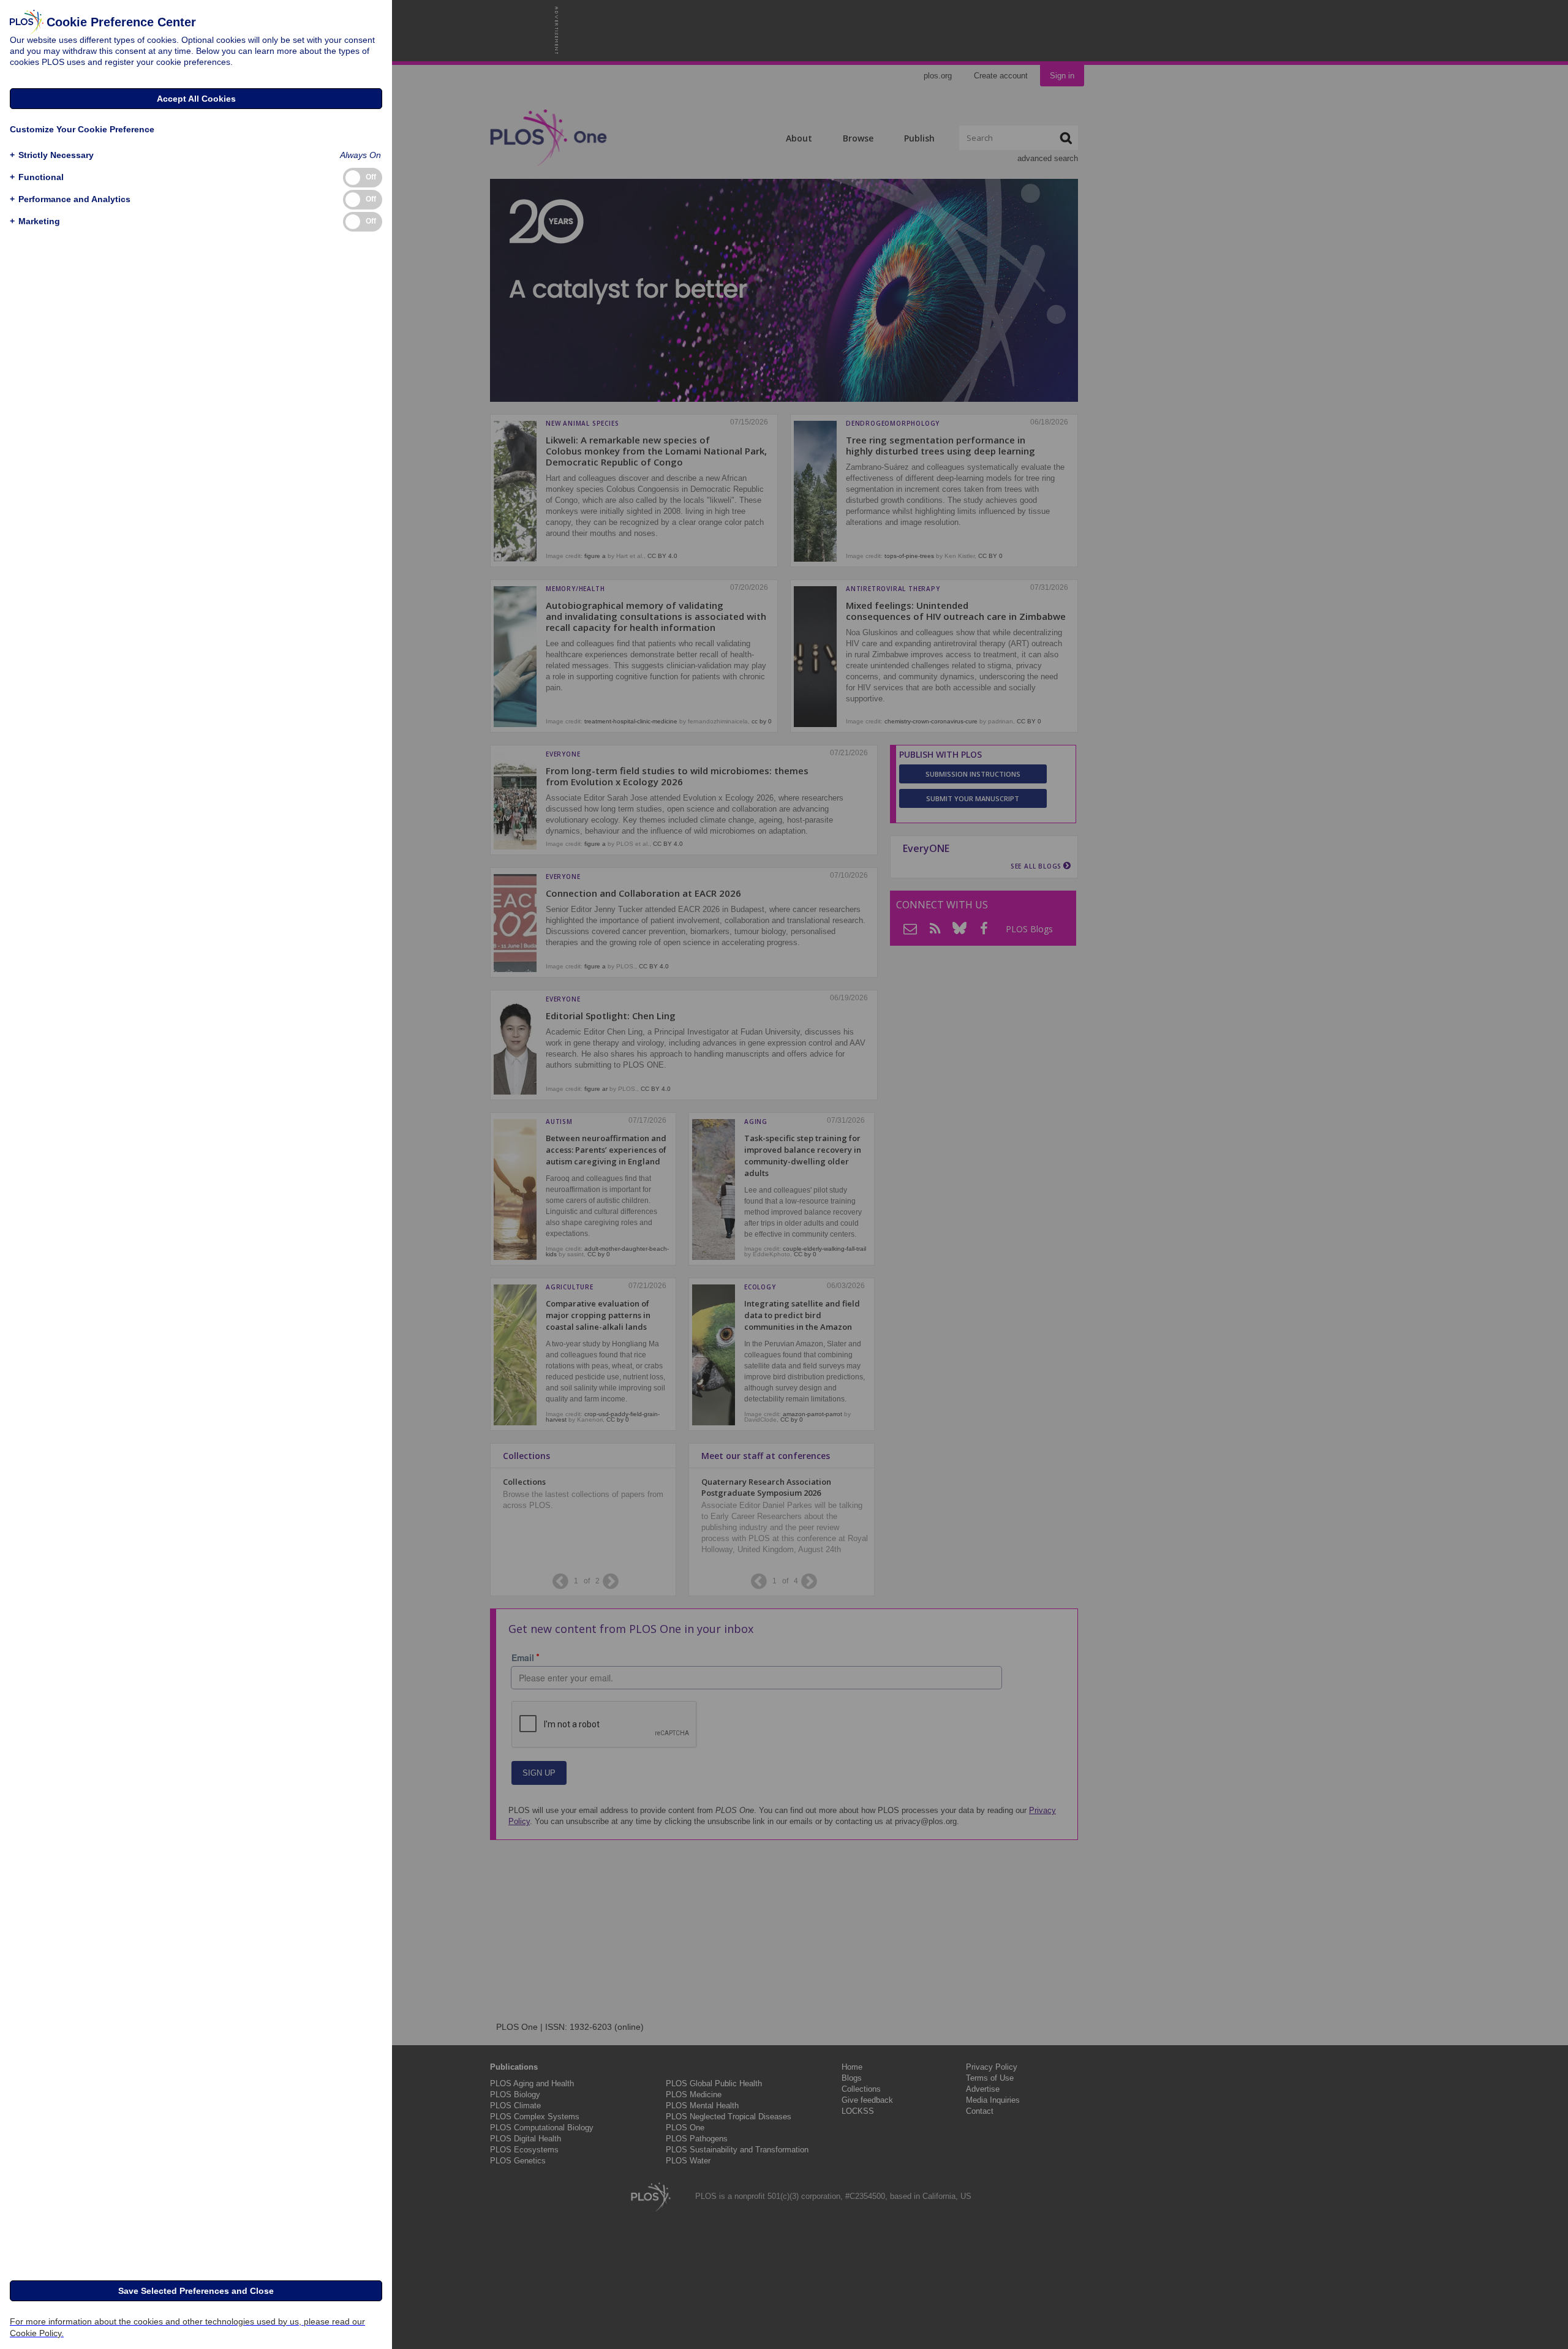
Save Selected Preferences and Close (196, 2291)
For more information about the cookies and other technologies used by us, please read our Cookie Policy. (187, 2327)
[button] (52, 155)
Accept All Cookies (196, 99)
